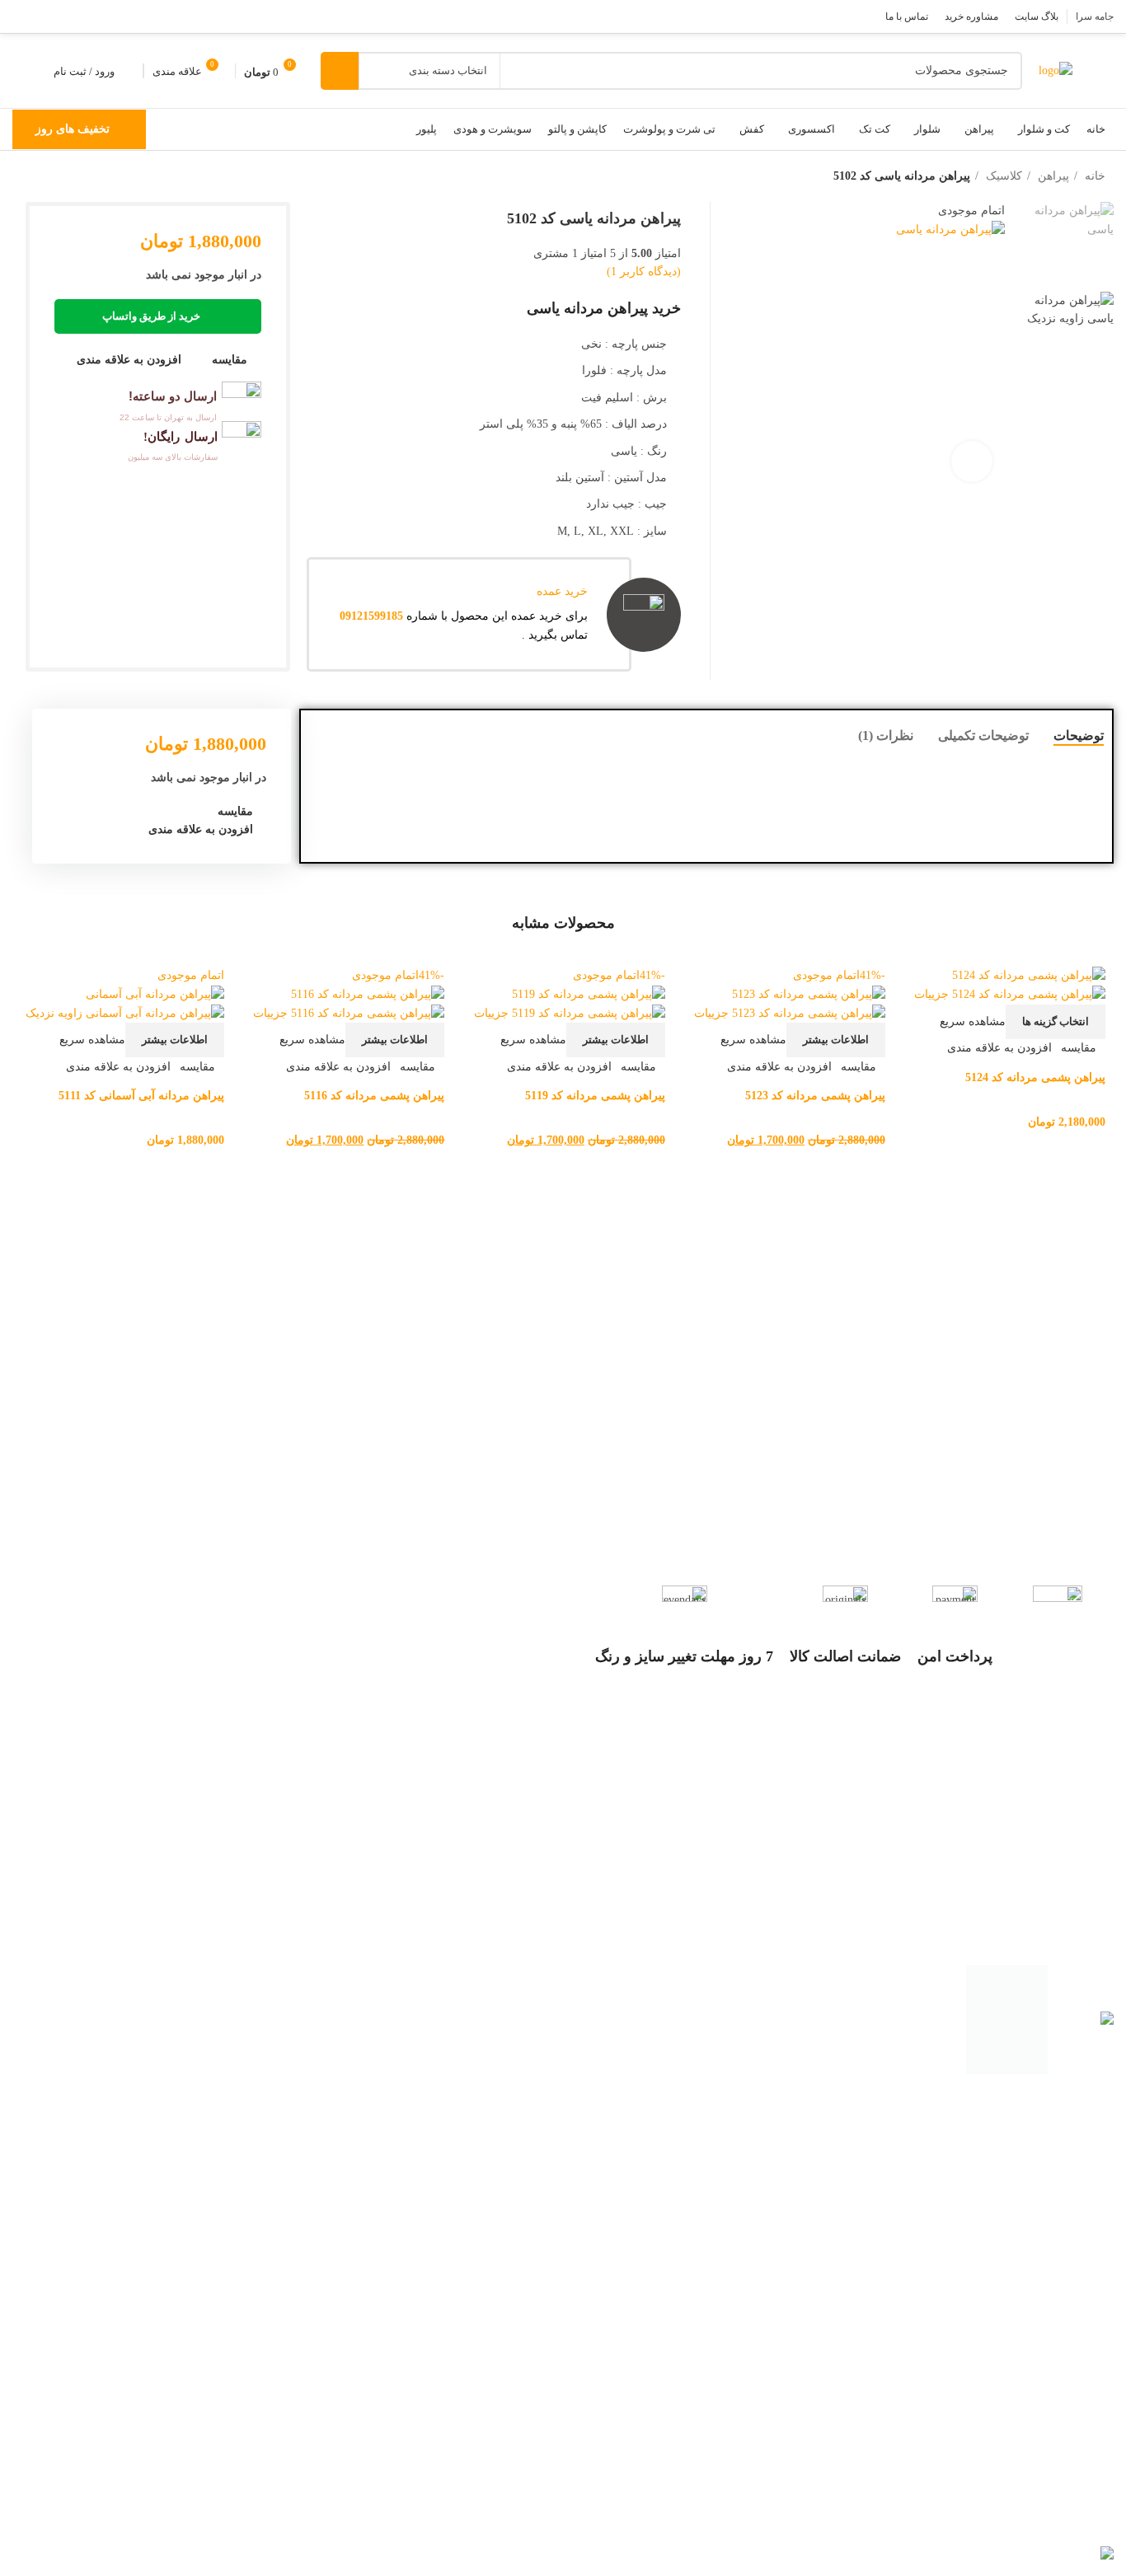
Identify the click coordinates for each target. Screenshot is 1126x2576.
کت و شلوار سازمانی (1048, 2201)
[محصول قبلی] (54, 177)
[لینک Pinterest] (23, 16)
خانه (1093, 176)
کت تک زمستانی (1060, 2303)
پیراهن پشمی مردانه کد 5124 (1035, 1077)
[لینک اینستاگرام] (66, 16)
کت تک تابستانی (1061, 2351)
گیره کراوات (1070, 2503)
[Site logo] (1056, 70)
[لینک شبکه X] (87, 16)
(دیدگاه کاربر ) (644, 272)
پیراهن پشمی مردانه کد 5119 (595, 1096)
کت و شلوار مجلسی (1050, 2152)
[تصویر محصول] (1010, 994)
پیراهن (1052, 176)
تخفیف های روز (73, 129)
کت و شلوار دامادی (1053, 2176)
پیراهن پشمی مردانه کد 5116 (374, 1096)
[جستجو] (340, 71)
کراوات (1082, 2430)
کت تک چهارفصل (1058, 2328)
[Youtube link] (45, 16)
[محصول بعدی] (21, 177)
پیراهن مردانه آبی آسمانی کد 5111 (141, 1096)
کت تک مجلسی (1062, 2278)
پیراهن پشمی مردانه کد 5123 (815, 1096)
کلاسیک (1002, 176)
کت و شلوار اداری (1056, 2127)
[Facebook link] (109, 16)
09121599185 (371, 616)
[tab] (1079, 735)
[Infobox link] (158, 401)
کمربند (1084, 2454)
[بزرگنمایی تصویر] (972, 461)
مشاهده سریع (973, 1021)
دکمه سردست (1065, 2478)
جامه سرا (1009, 2536)
